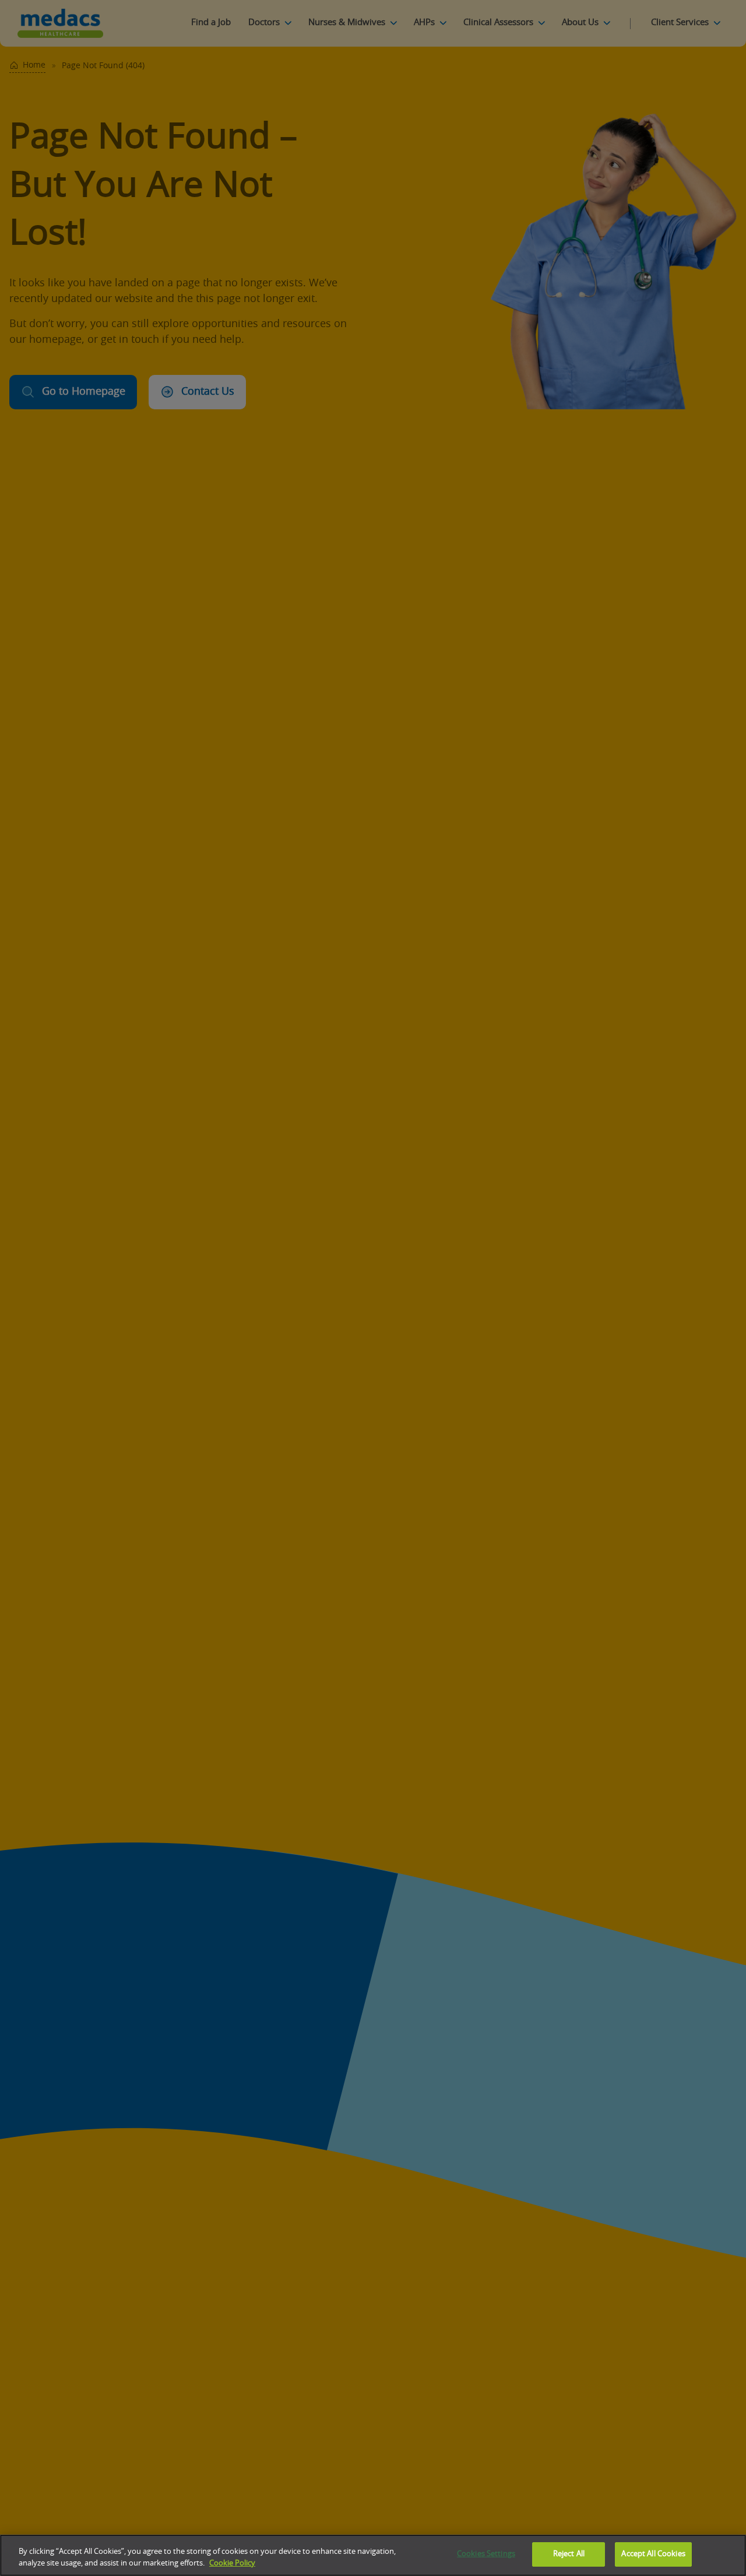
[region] (373, 2555)
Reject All (569, 2554)
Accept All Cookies (653, 2554)
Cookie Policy (232, 2563)
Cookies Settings (486, 2554)
